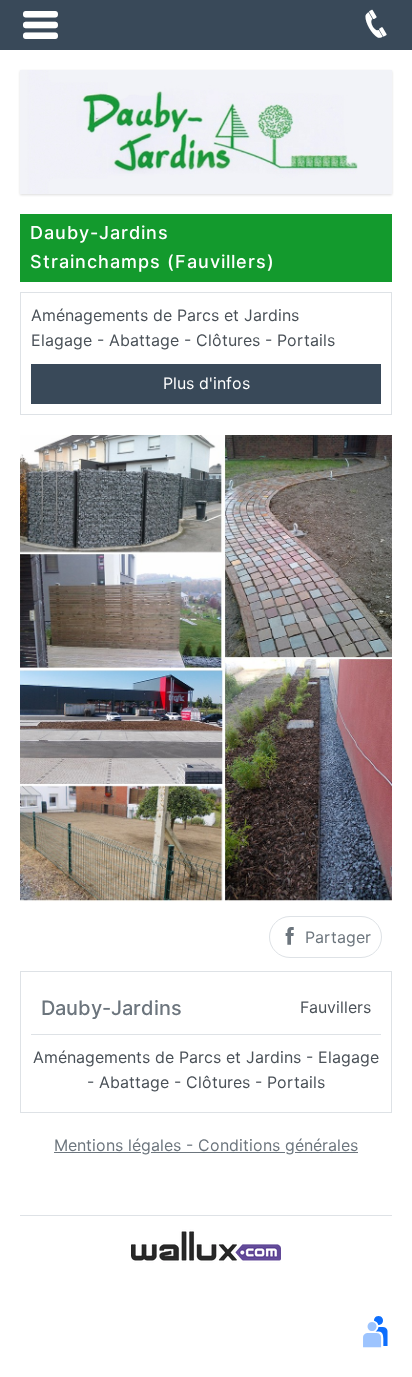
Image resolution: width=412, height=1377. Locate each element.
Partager (335, 937)
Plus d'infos (206, 383)
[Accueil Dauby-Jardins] (206, 130)
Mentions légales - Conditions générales (206, 1145)
